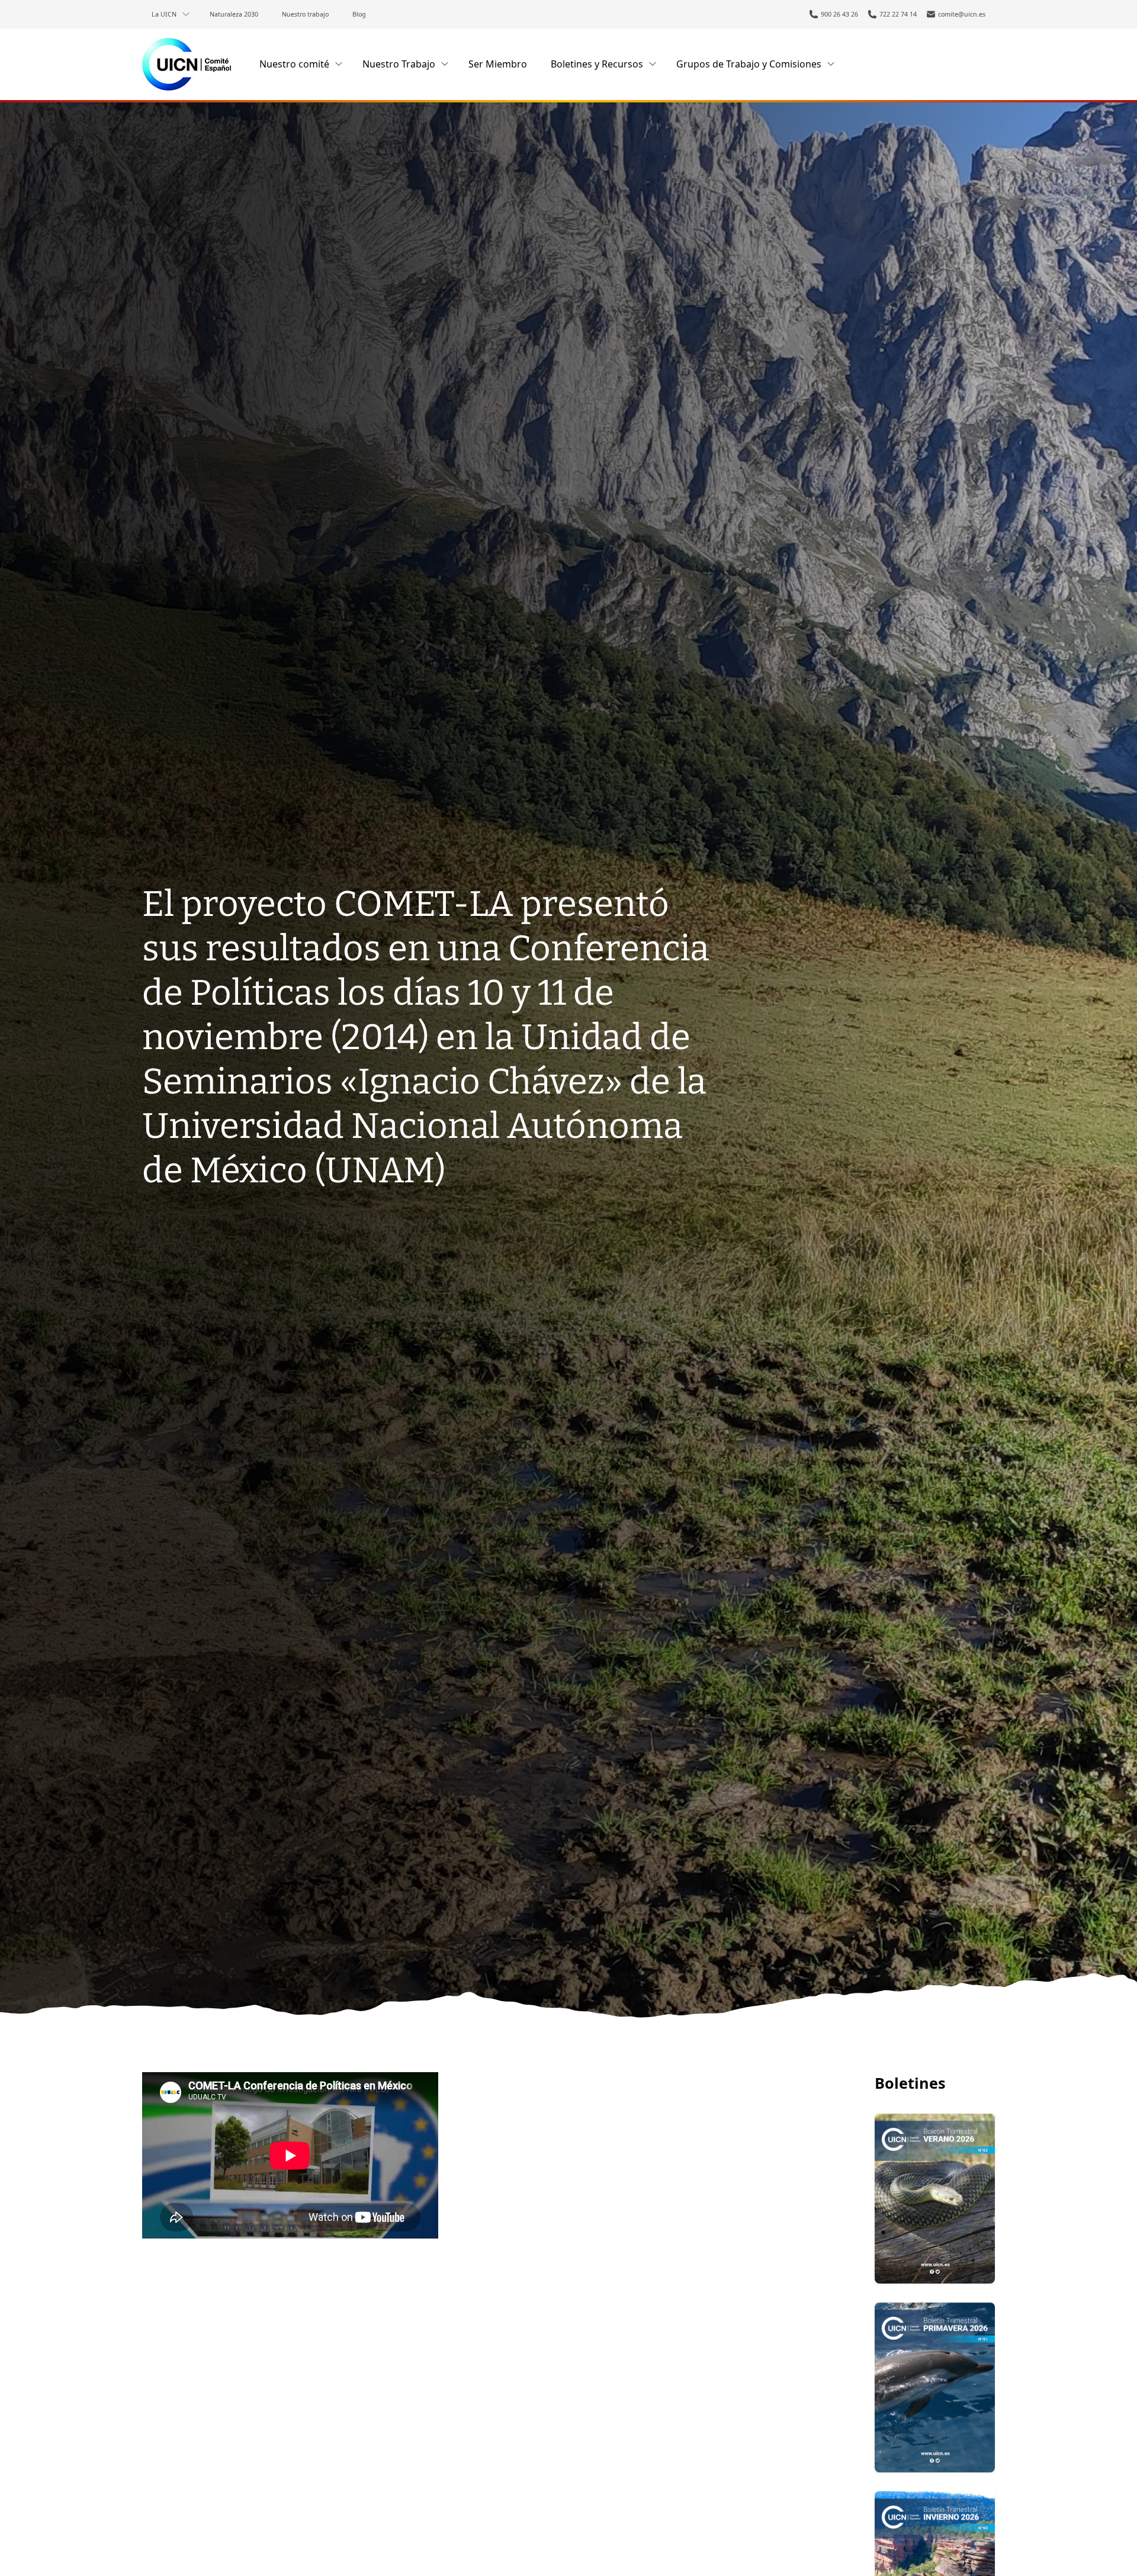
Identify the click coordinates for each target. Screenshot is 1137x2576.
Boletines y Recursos (597, 64)
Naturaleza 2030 (234, 14)
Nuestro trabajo (305, 14)
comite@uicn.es (962, 14)
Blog (359, 14)
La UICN (164, 14)
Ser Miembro (498, 64)
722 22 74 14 (898, 14)
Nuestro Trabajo (399, 64)
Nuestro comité (294, 64)
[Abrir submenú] (186, 14)
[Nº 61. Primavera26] (935, 2387)
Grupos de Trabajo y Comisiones (749, 64)
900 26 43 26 (839, 14)
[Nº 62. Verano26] (935, 2199)
